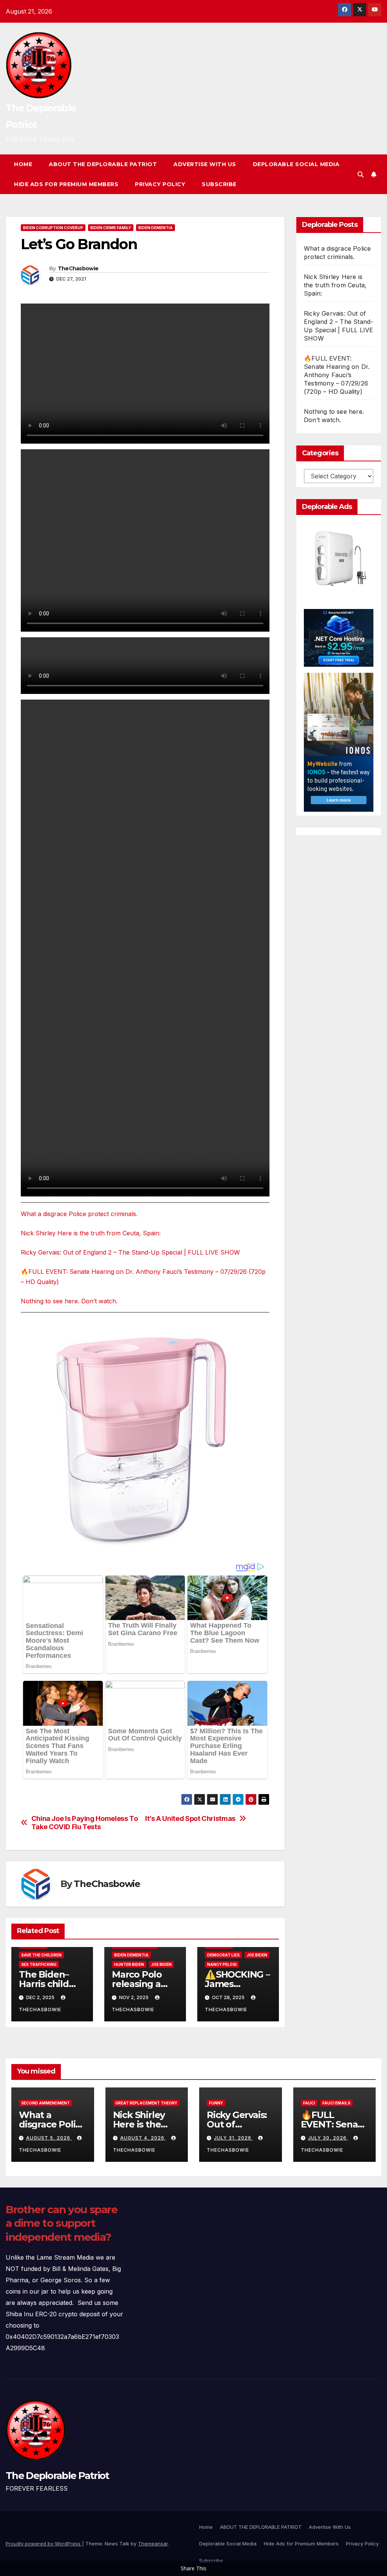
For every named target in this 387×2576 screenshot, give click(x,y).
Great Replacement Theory (146, 2103)
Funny (216, 2103)
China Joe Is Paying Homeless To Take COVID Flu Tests (85, 1823)
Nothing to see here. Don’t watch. (69, 1301)
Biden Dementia (156, 228)
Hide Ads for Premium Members (66, 184)
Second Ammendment (46, 2103)
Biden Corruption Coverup (53, 228)
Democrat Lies (223, 1955)
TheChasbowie (78, 268)
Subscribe (219, 184)
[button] (361, 174)
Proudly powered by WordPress (44, 2544)
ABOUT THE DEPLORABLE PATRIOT (103, 164)
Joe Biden (161, 1964)
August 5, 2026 (49, 2138)
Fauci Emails (336, 2103)
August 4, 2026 (143, 2138)
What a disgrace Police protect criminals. (79, 1214)
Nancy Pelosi (222, 1964)
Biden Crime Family (111, 228)
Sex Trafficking (39, 1964)
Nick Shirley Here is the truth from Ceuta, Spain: (91, 1233)
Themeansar (153, 2544)
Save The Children (41, 1955)
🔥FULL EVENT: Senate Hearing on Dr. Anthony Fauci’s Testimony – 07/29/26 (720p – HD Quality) (337, 375)
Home (23, 164)
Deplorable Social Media (296, 164)
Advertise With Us (205, 164)
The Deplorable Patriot (57, 2476)
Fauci (309, 2103)
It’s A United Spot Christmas (190, 1818)
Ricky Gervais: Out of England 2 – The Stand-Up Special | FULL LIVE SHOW (130, 1252)
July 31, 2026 (233, 2138)
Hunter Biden (129, 1964)
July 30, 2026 (328, 2138)
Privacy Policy (160, 184)
